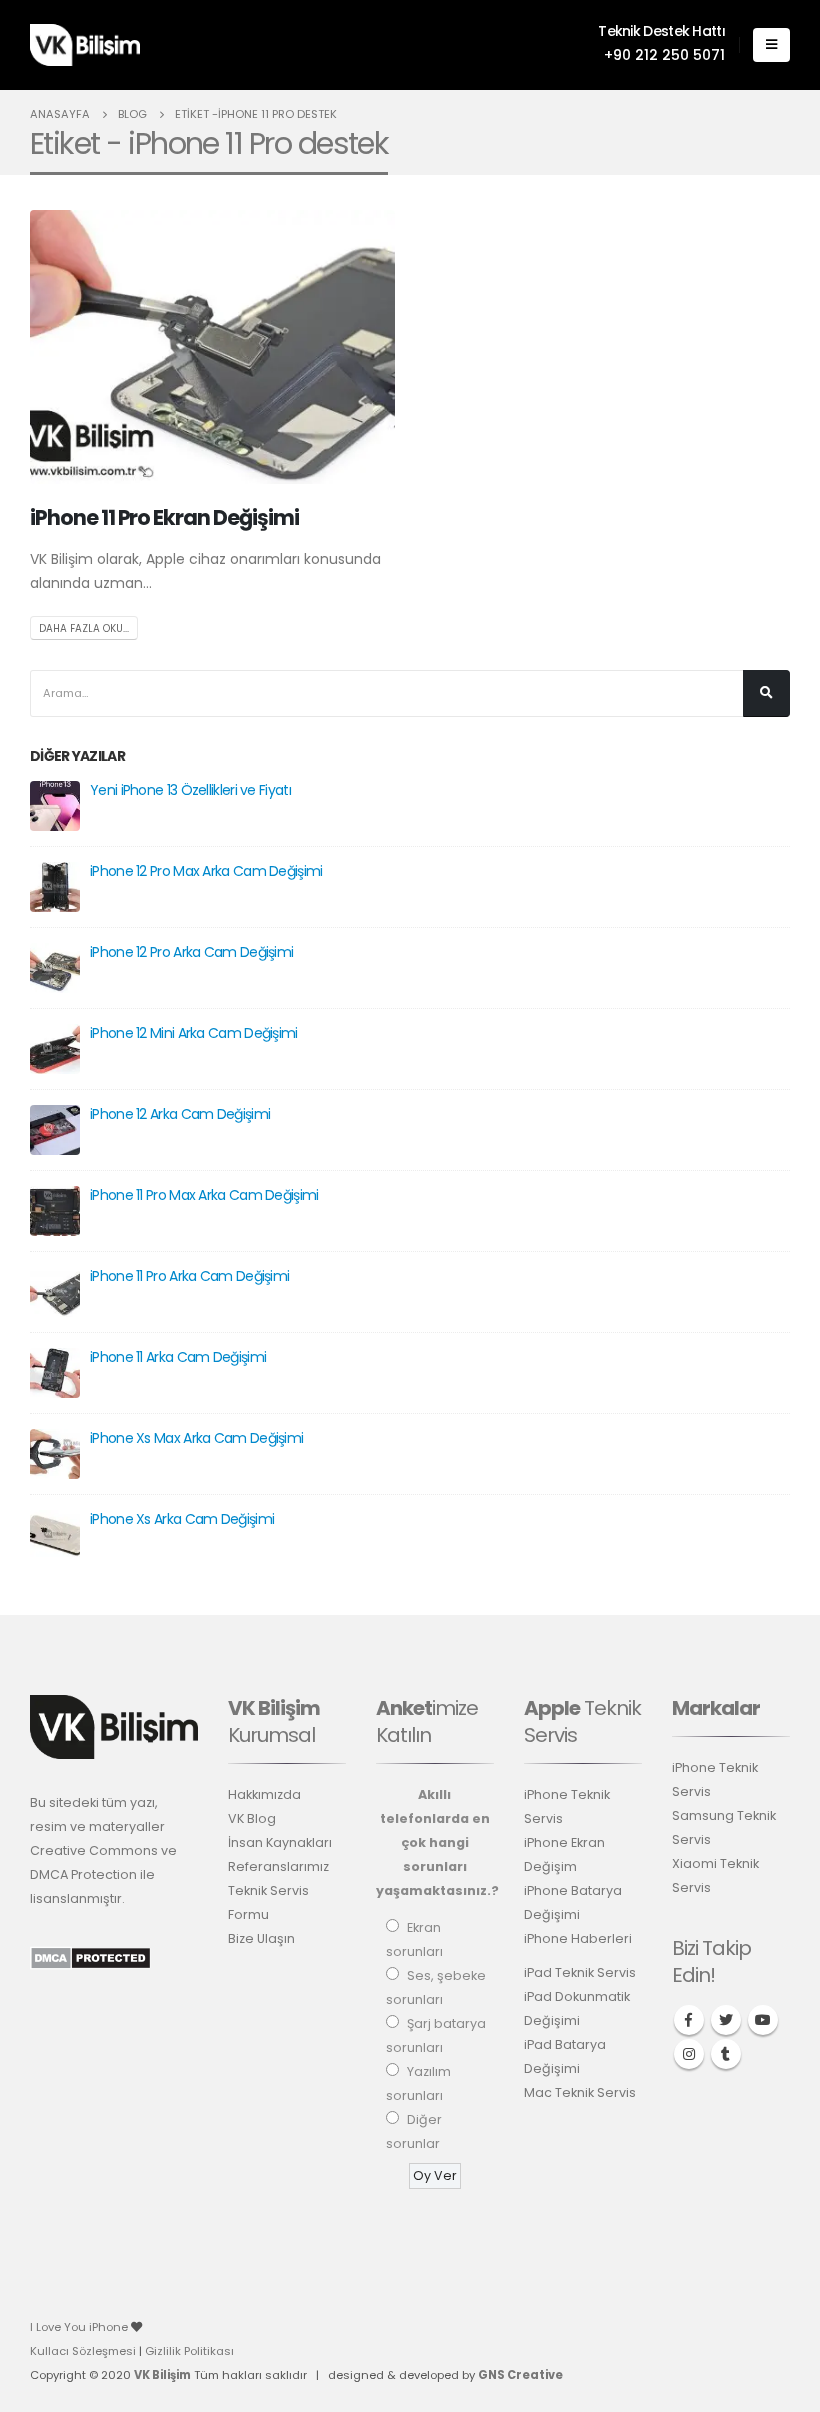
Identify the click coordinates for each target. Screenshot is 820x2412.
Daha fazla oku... (84, 628)
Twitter (726, 2020)
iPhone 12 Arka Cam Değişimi (180, 1114)
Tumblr (726, 2054)
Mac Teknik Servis (580, 2092)
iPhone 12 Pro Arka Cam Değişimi (191, 952)
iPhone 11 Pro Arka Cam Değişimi (189, 1276)
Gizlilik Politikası (189, 2351)
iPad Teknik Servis (580, 1972)
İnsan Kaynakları (280, 1842)
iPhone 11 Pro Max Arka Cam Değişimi (204, 1195)
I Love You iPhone (80, 2327)
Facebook (689, 2020)
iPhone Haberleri (578, 1938)
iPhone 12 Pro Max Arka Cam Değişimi (206, 871)
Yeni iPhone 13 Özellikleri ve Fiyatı (190, 790)
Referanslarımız (278, 1866)
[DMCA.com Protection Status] (90, 1957)
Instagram (689, 2054)
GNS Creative (520, 2375)
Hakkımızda (264, 1794)
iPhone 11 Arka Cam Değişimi (178, 1357)
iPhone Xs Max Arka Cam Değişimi (196, 1438)
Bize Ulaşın (261, 1938)
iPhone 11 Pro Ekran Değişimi (164, 517)
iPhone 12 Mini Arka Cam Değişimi (194, 1033)
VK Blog (252, 1818)
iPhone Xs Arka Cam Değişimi (182, 1519)
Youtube (763, 2020)
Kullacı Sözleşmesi (83, 2351)
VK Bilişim (162, 2375)
